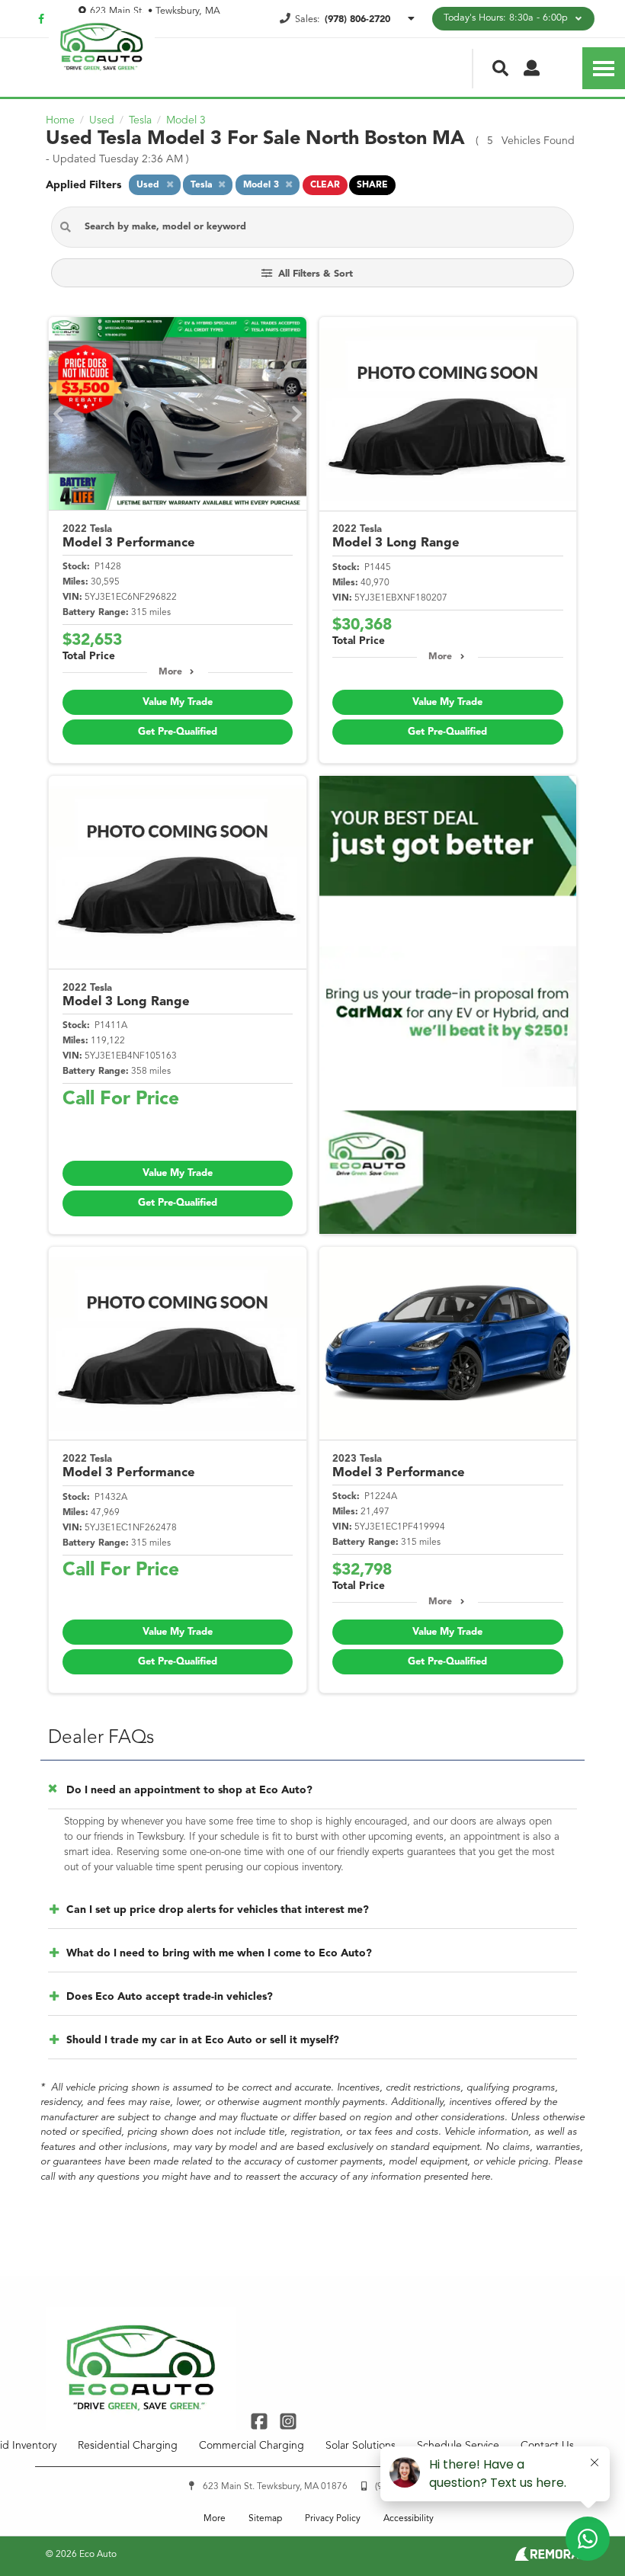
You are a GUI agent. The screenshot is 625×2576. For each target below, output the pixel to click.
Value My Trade (178, 702)
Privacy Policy (333, 2519)
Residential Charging (128, 2446)
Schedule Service (458, 2446)
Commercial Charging (252, 2446)
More (170, 672)
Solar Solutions (361, 2446)
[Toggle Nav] (604, 68)
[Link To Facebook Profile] (261, 2421)
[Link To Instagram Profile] (287, 2421)
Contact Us (547, 2446)
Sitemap (265, 2519)
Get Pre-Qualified (178, 732)
